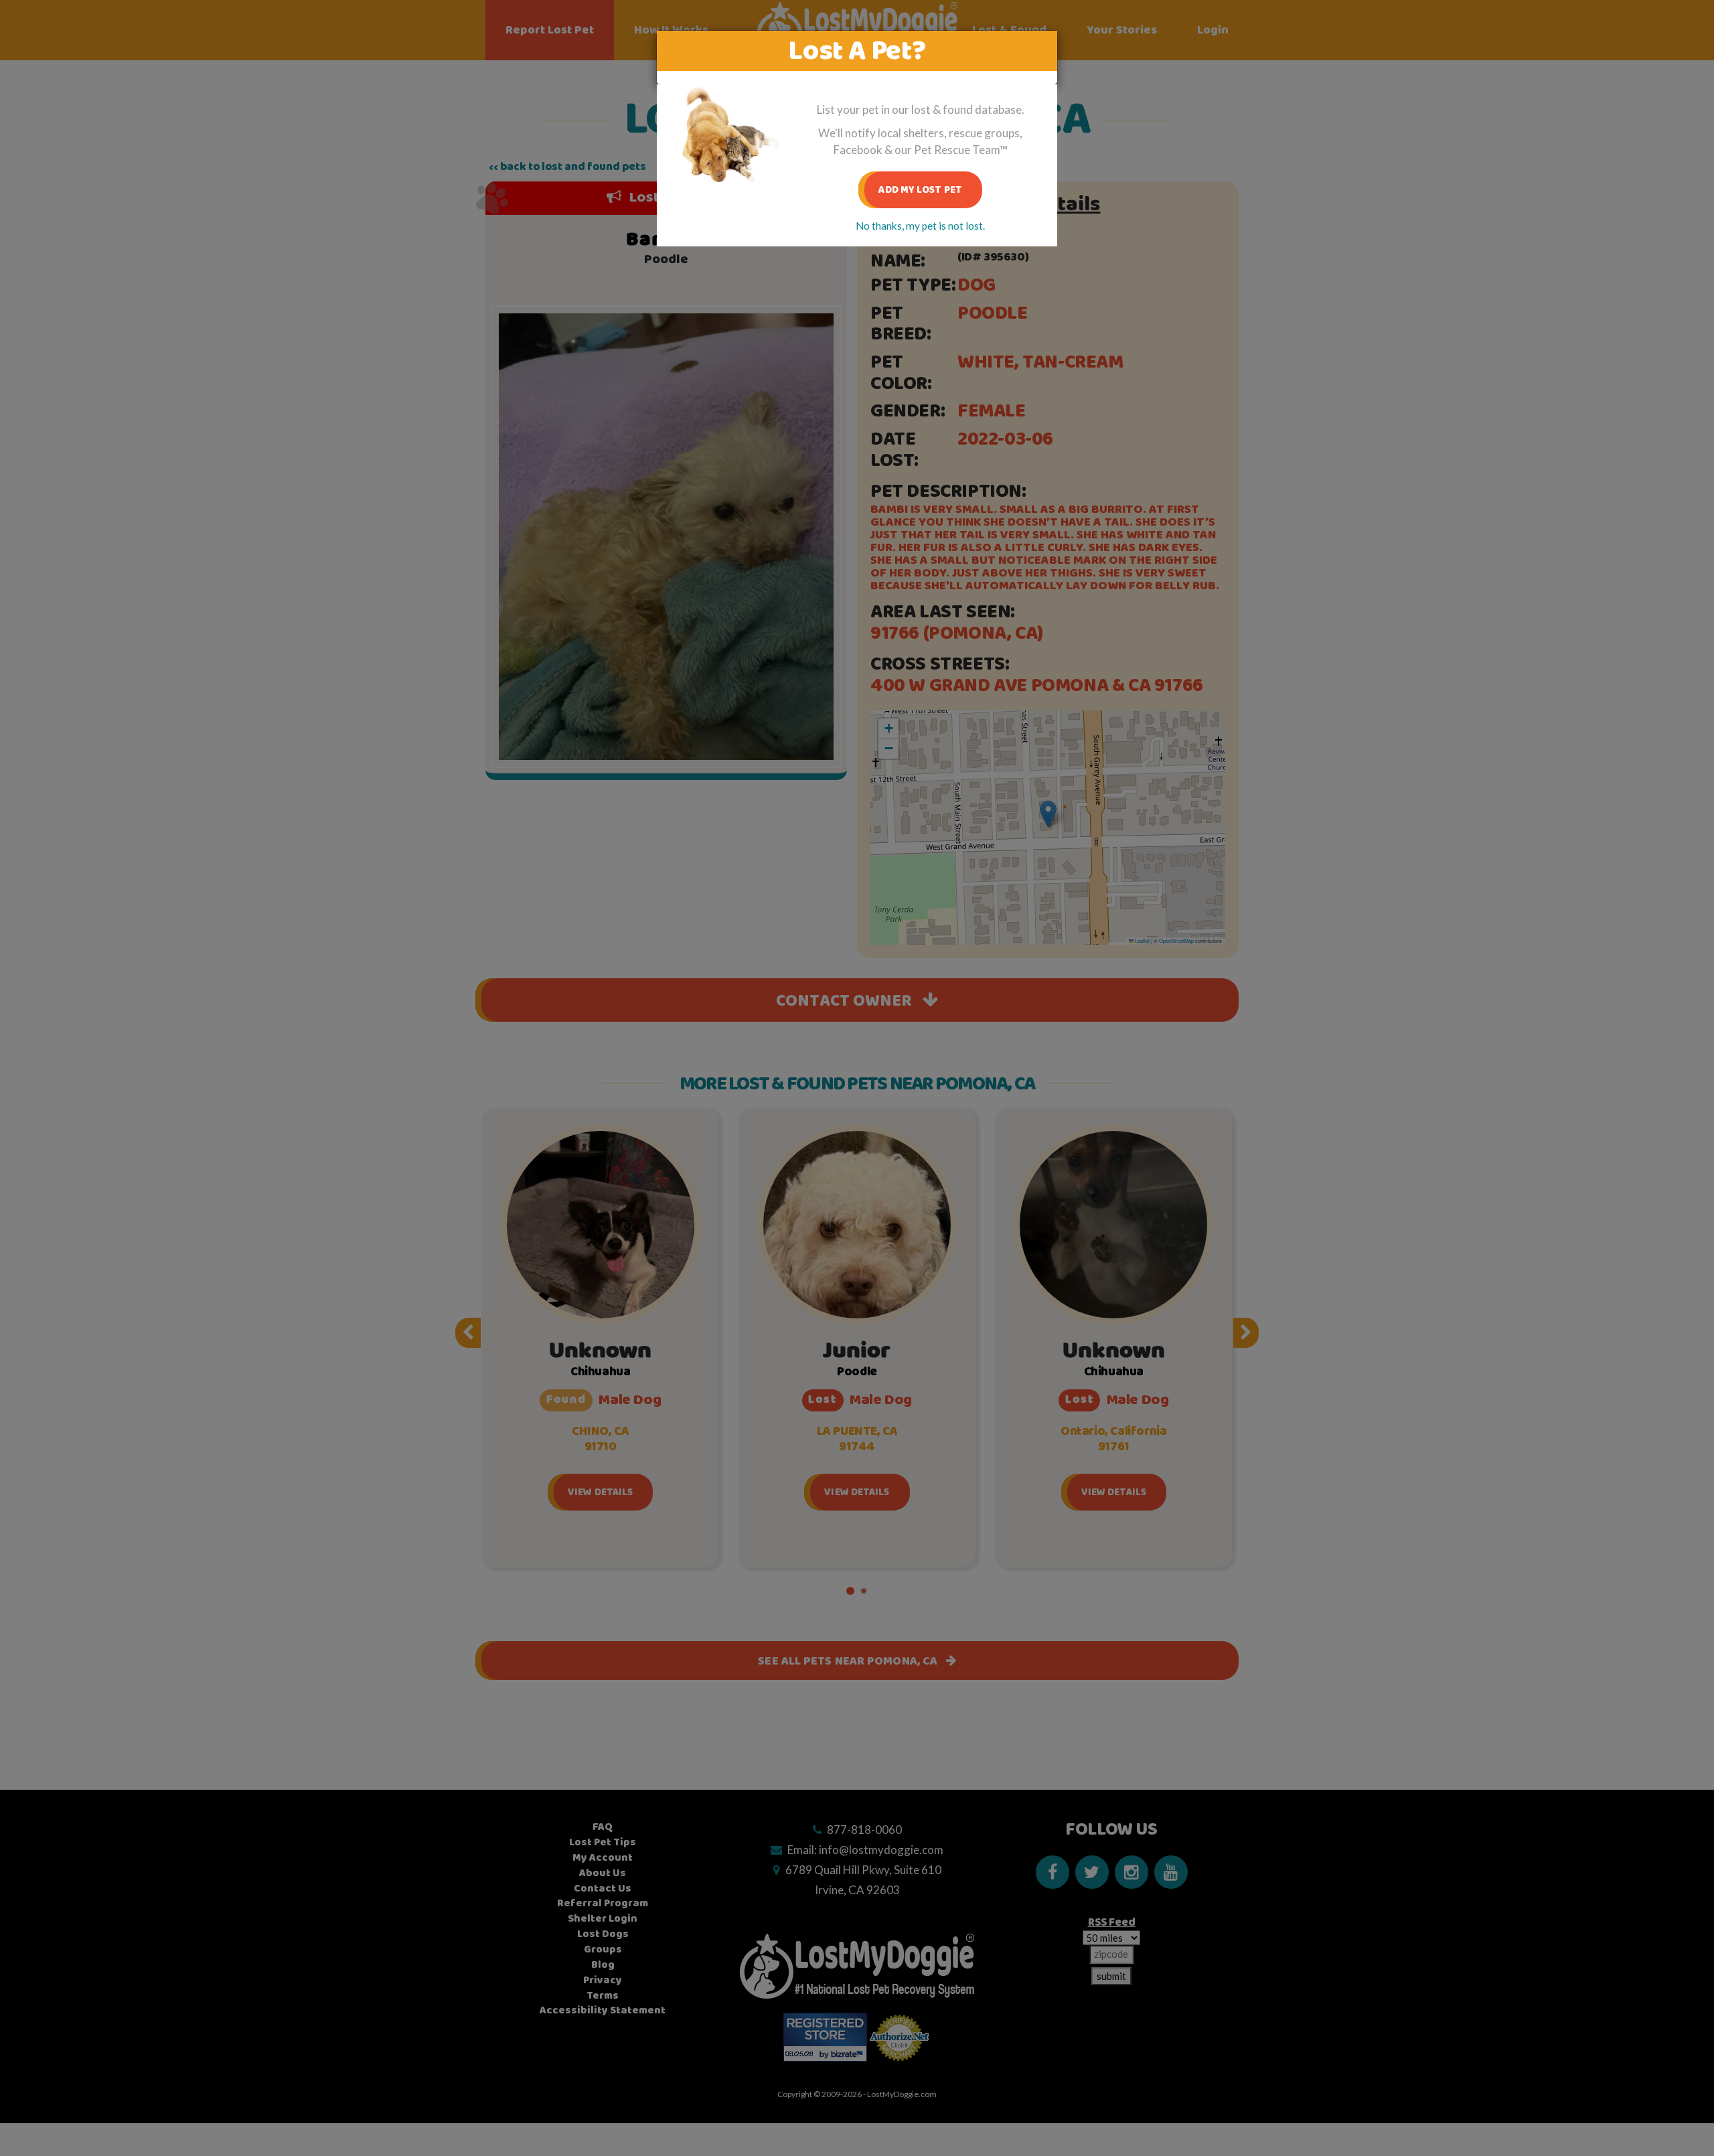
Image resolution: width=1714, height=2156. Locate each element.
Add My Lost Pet (920, 190)
